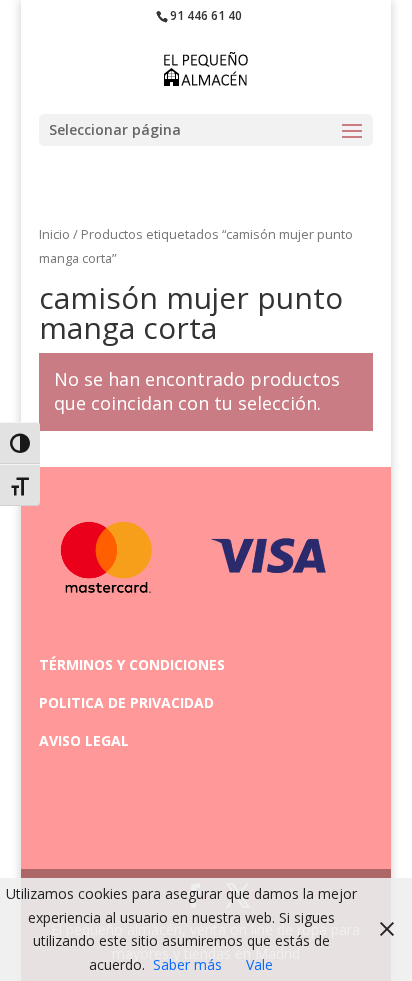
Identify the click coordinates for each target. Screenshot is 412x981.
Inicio (54, 234)
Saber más (187, 964)
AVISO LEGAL (84, 740)
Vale (259, 964)
